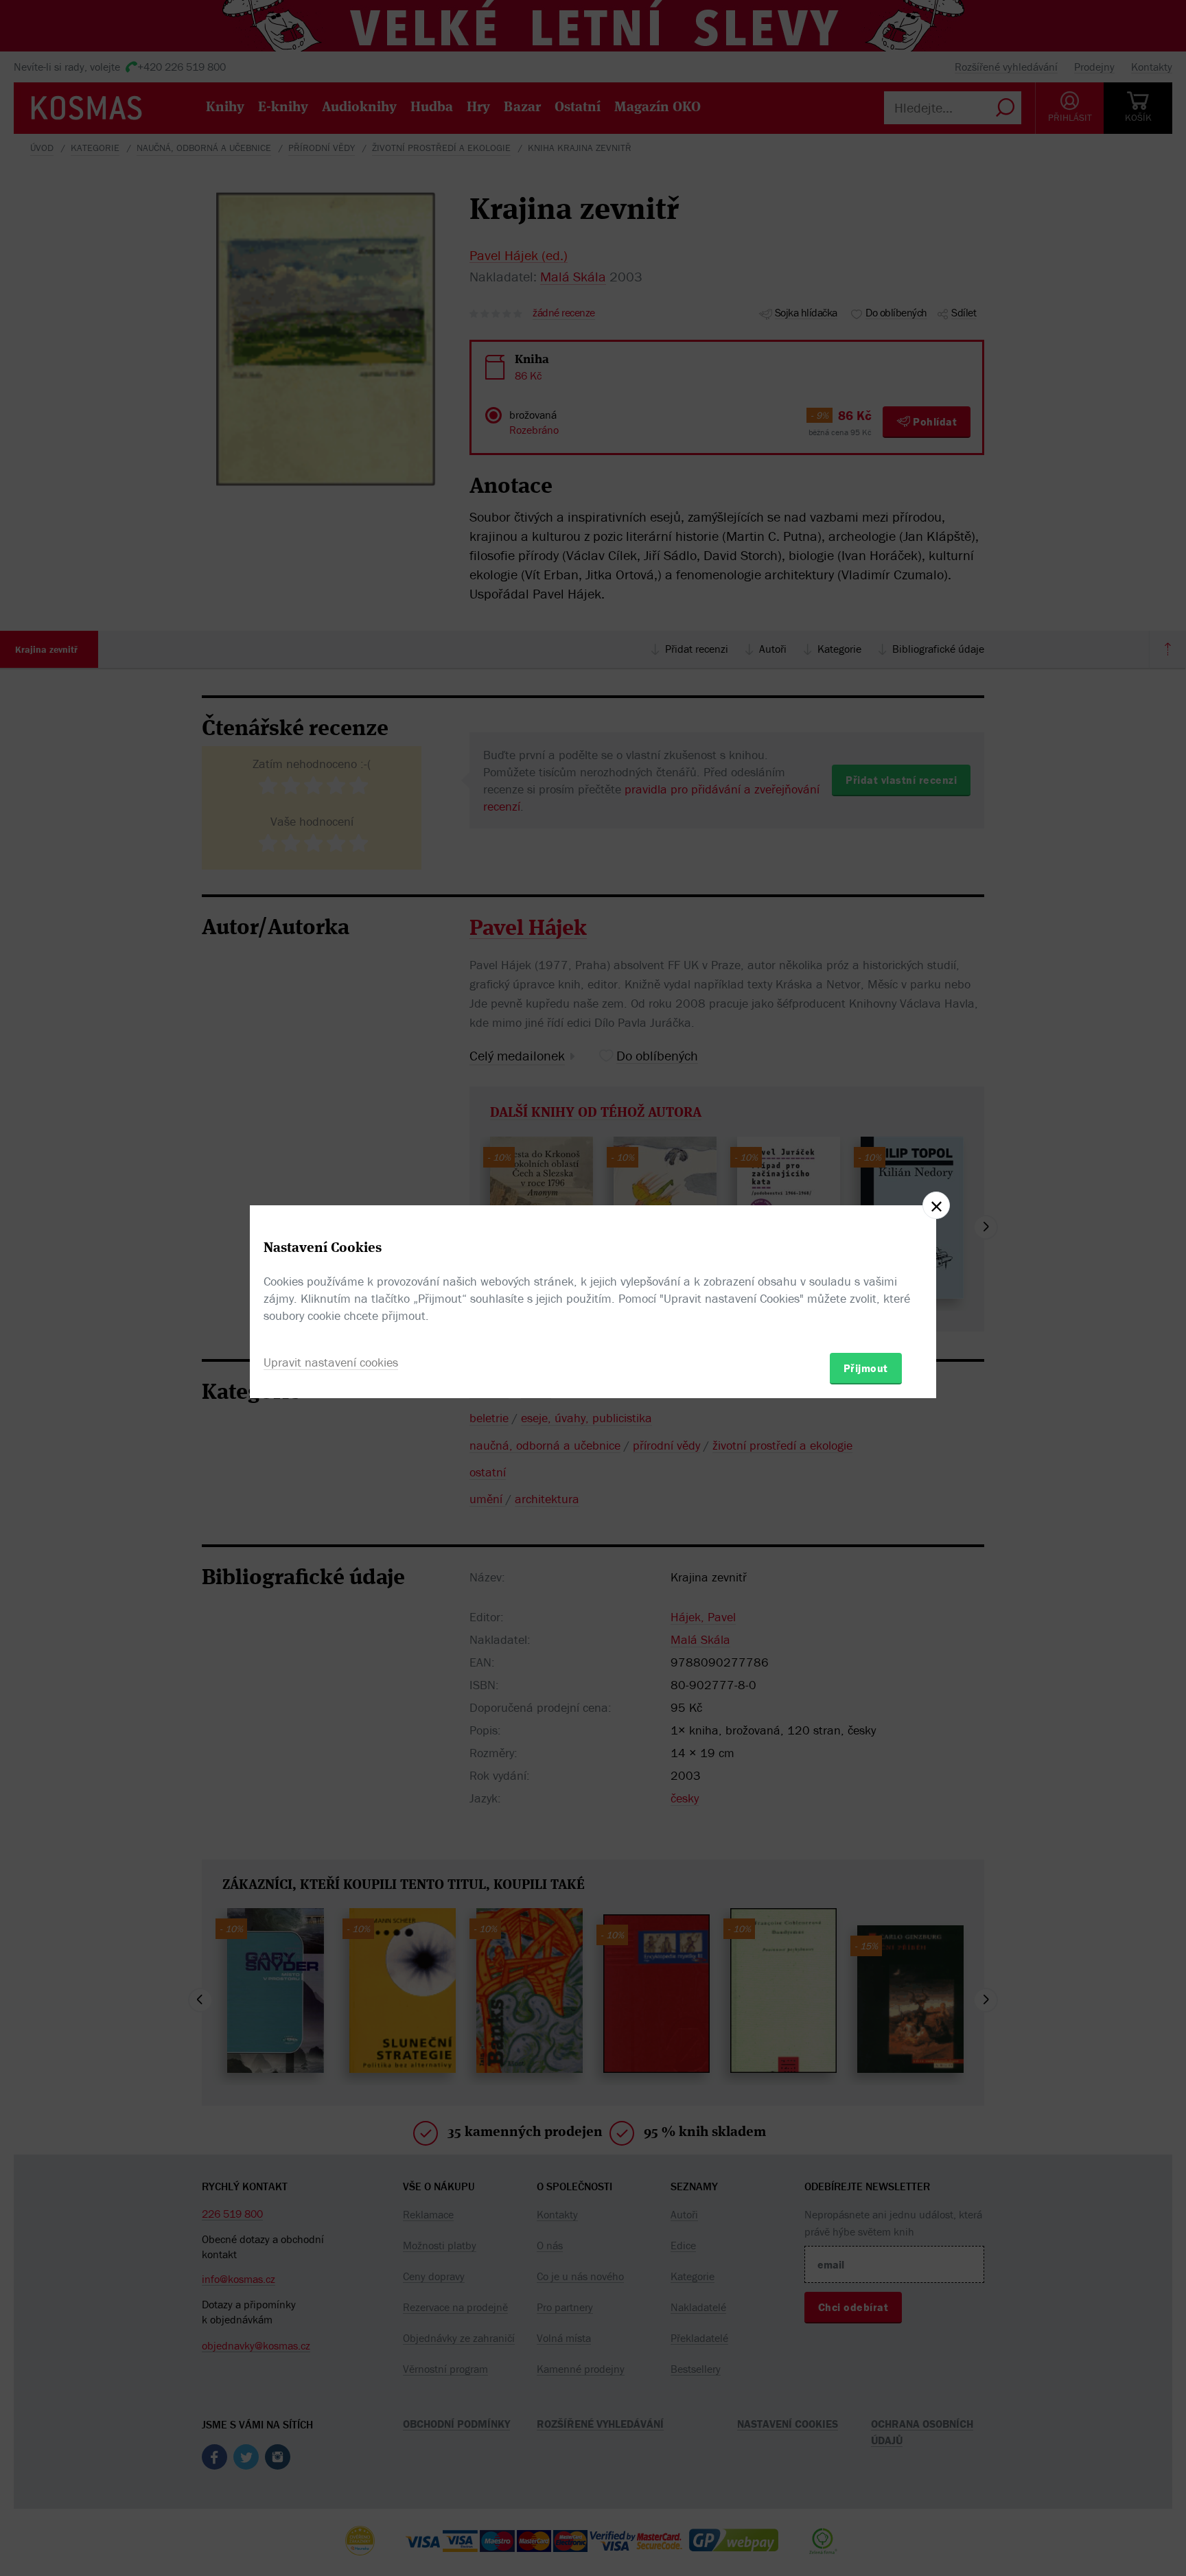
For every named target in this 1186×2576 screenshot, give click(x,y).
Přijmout (866, 1368)
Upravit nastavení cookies (331, 1362)
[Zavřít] (936, 1205)
